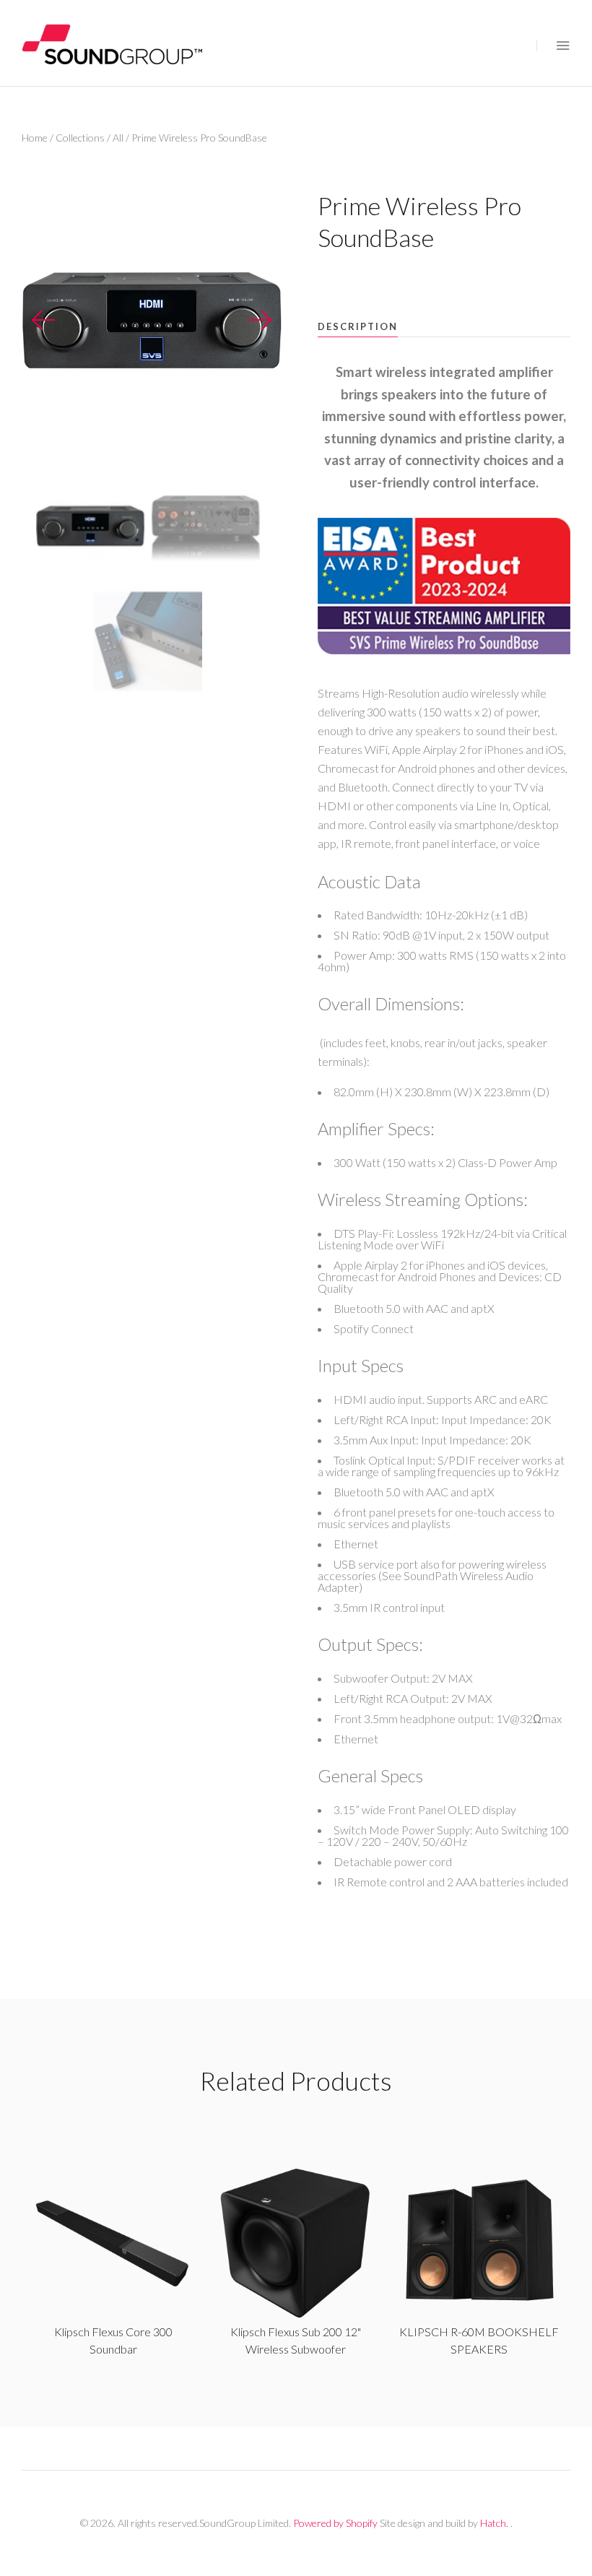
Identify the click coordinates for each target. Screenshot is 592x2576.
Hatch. (494, 2523)
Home (35, 138)
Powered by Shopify (335, 2523)
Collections (80, 138)
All (118, 138)
